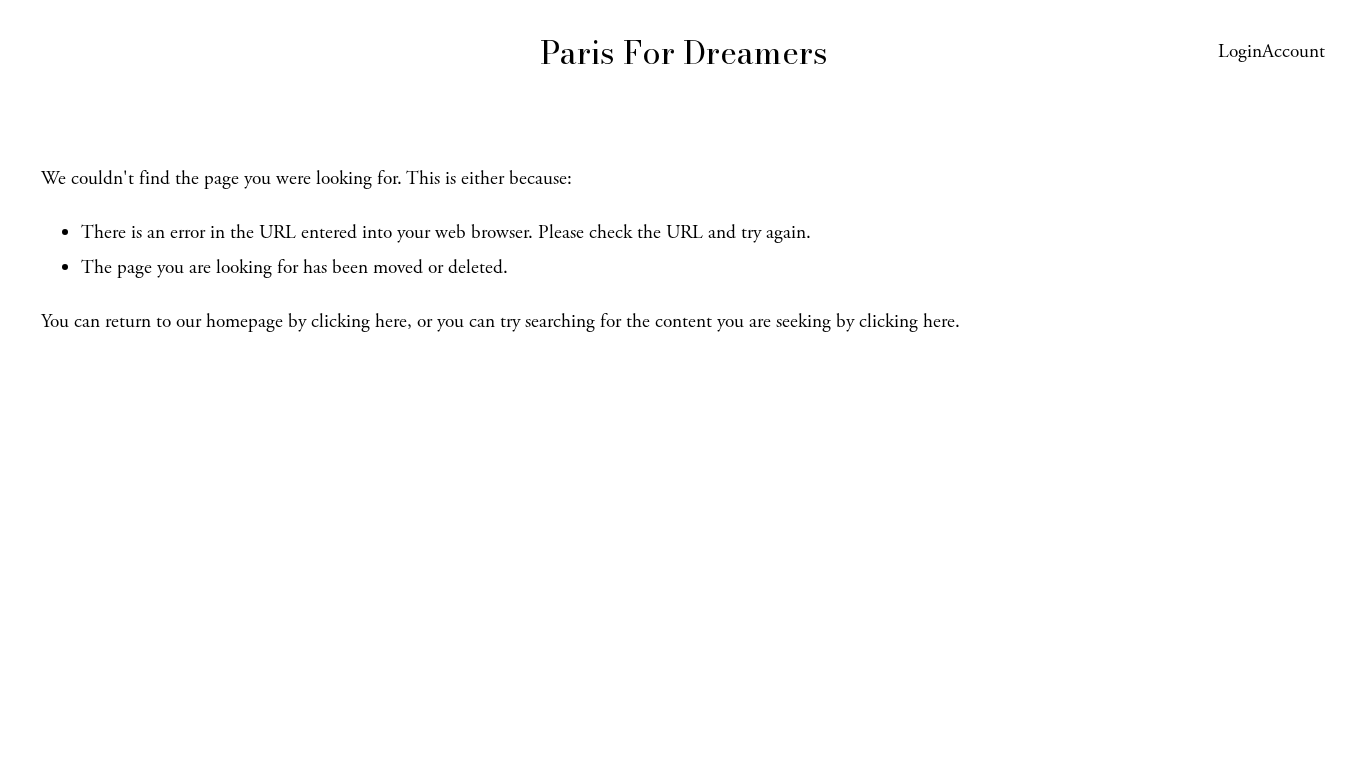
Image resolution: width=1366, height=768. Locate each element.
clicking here (359, 321)
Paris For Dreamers (684, 52)
